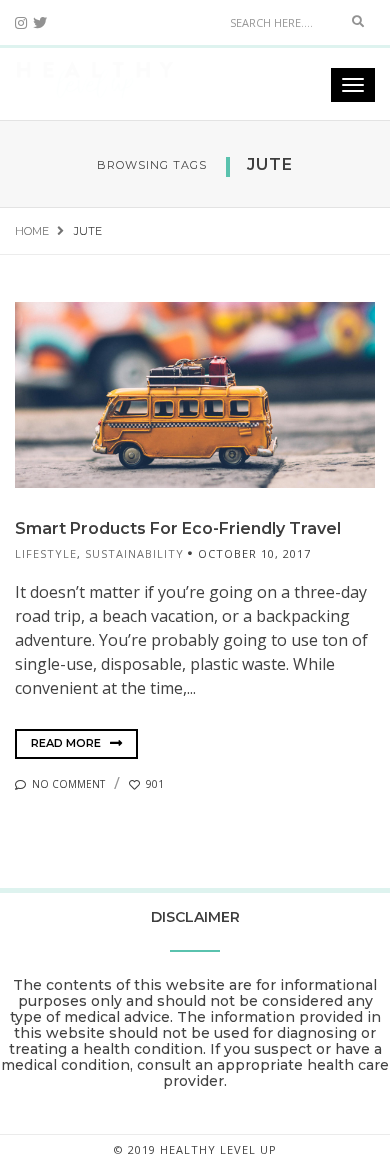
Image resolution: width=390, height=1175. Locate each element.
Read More (67, 743)
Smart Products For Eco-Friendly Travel (178, 528)
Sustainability (134, 553)
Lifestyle (46, 553)
